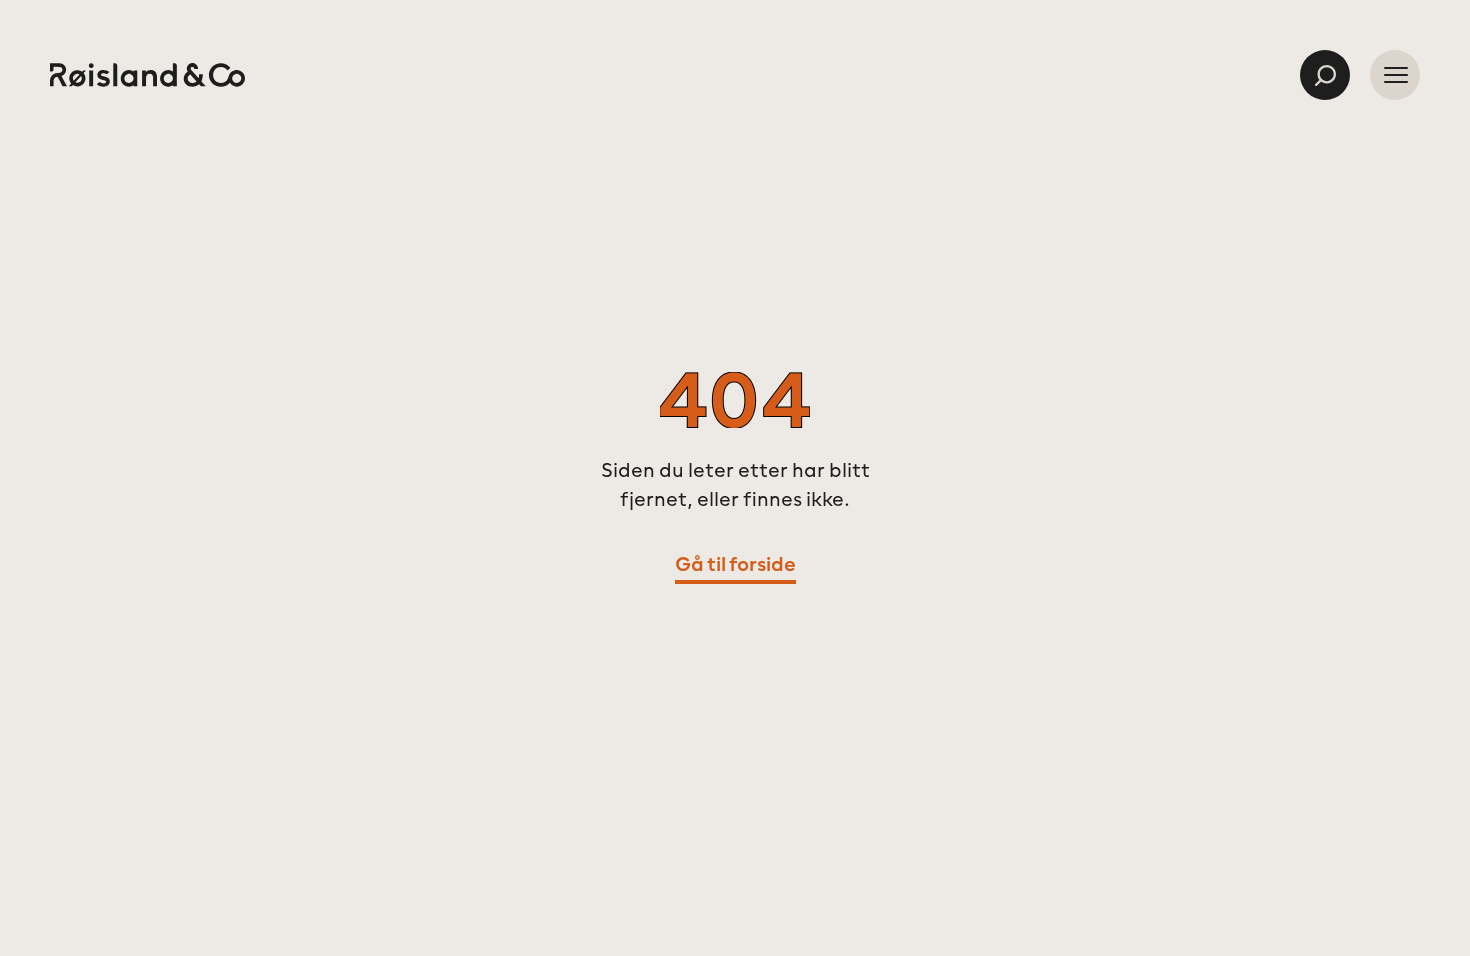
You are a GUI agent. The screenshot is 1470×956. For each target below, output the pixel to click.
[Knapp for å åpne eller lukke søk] (1325, 75)
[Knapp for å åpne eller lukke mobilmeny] (1395, 75)
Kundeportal (1198, 76)
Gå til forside (735, 566)
